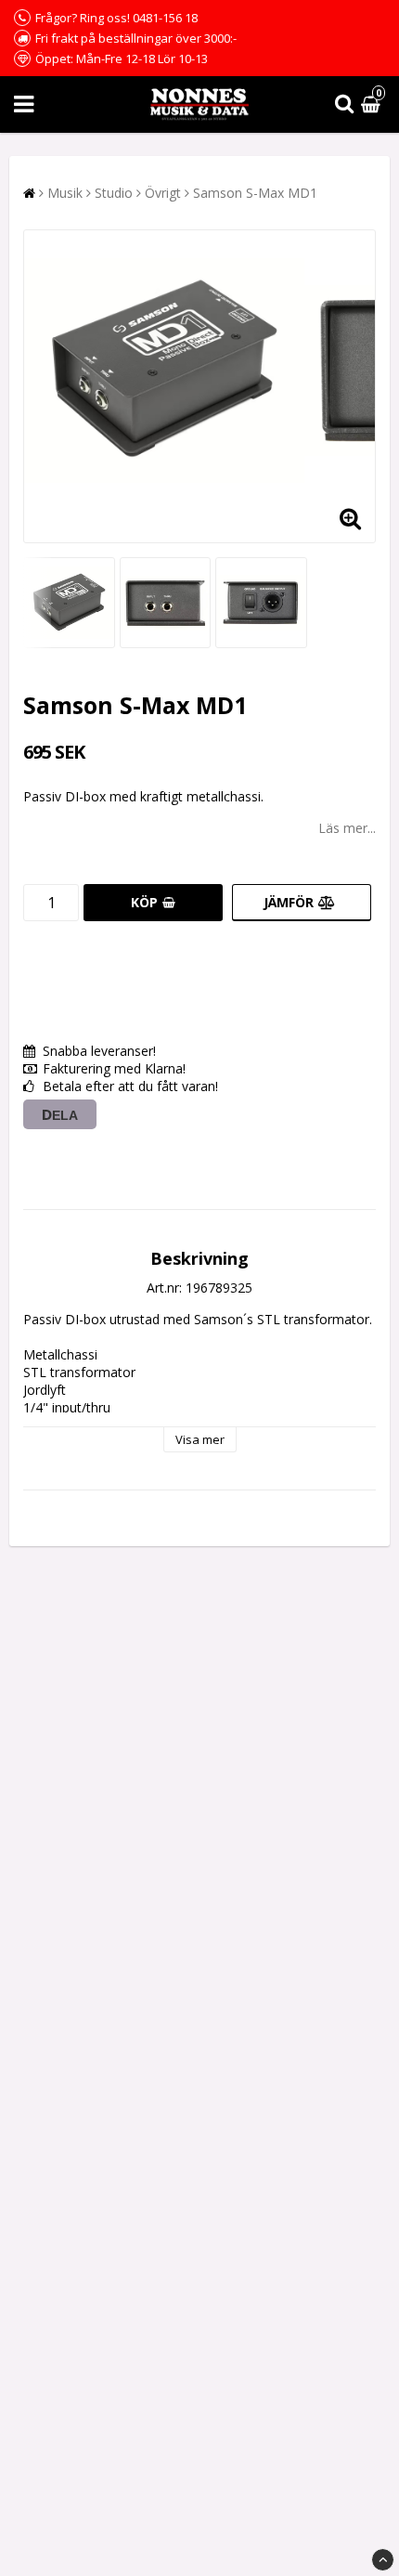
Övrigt (163, 193)
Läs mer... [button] (347, 828)
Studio (114, 193)
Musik (65, 193)
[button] (373, 104)
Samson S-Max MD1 (255, 193)
